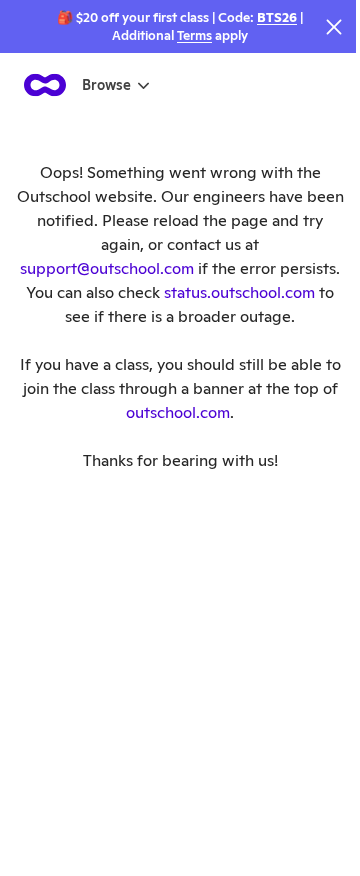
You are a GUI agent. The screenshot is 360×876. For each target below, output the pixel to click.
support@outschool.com (107, 268)
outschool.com (178, 412)
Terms (194, 35)
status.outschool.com (239, 292)
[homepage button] (45, 85)
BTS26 (277, 17)
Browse (106, 85)
